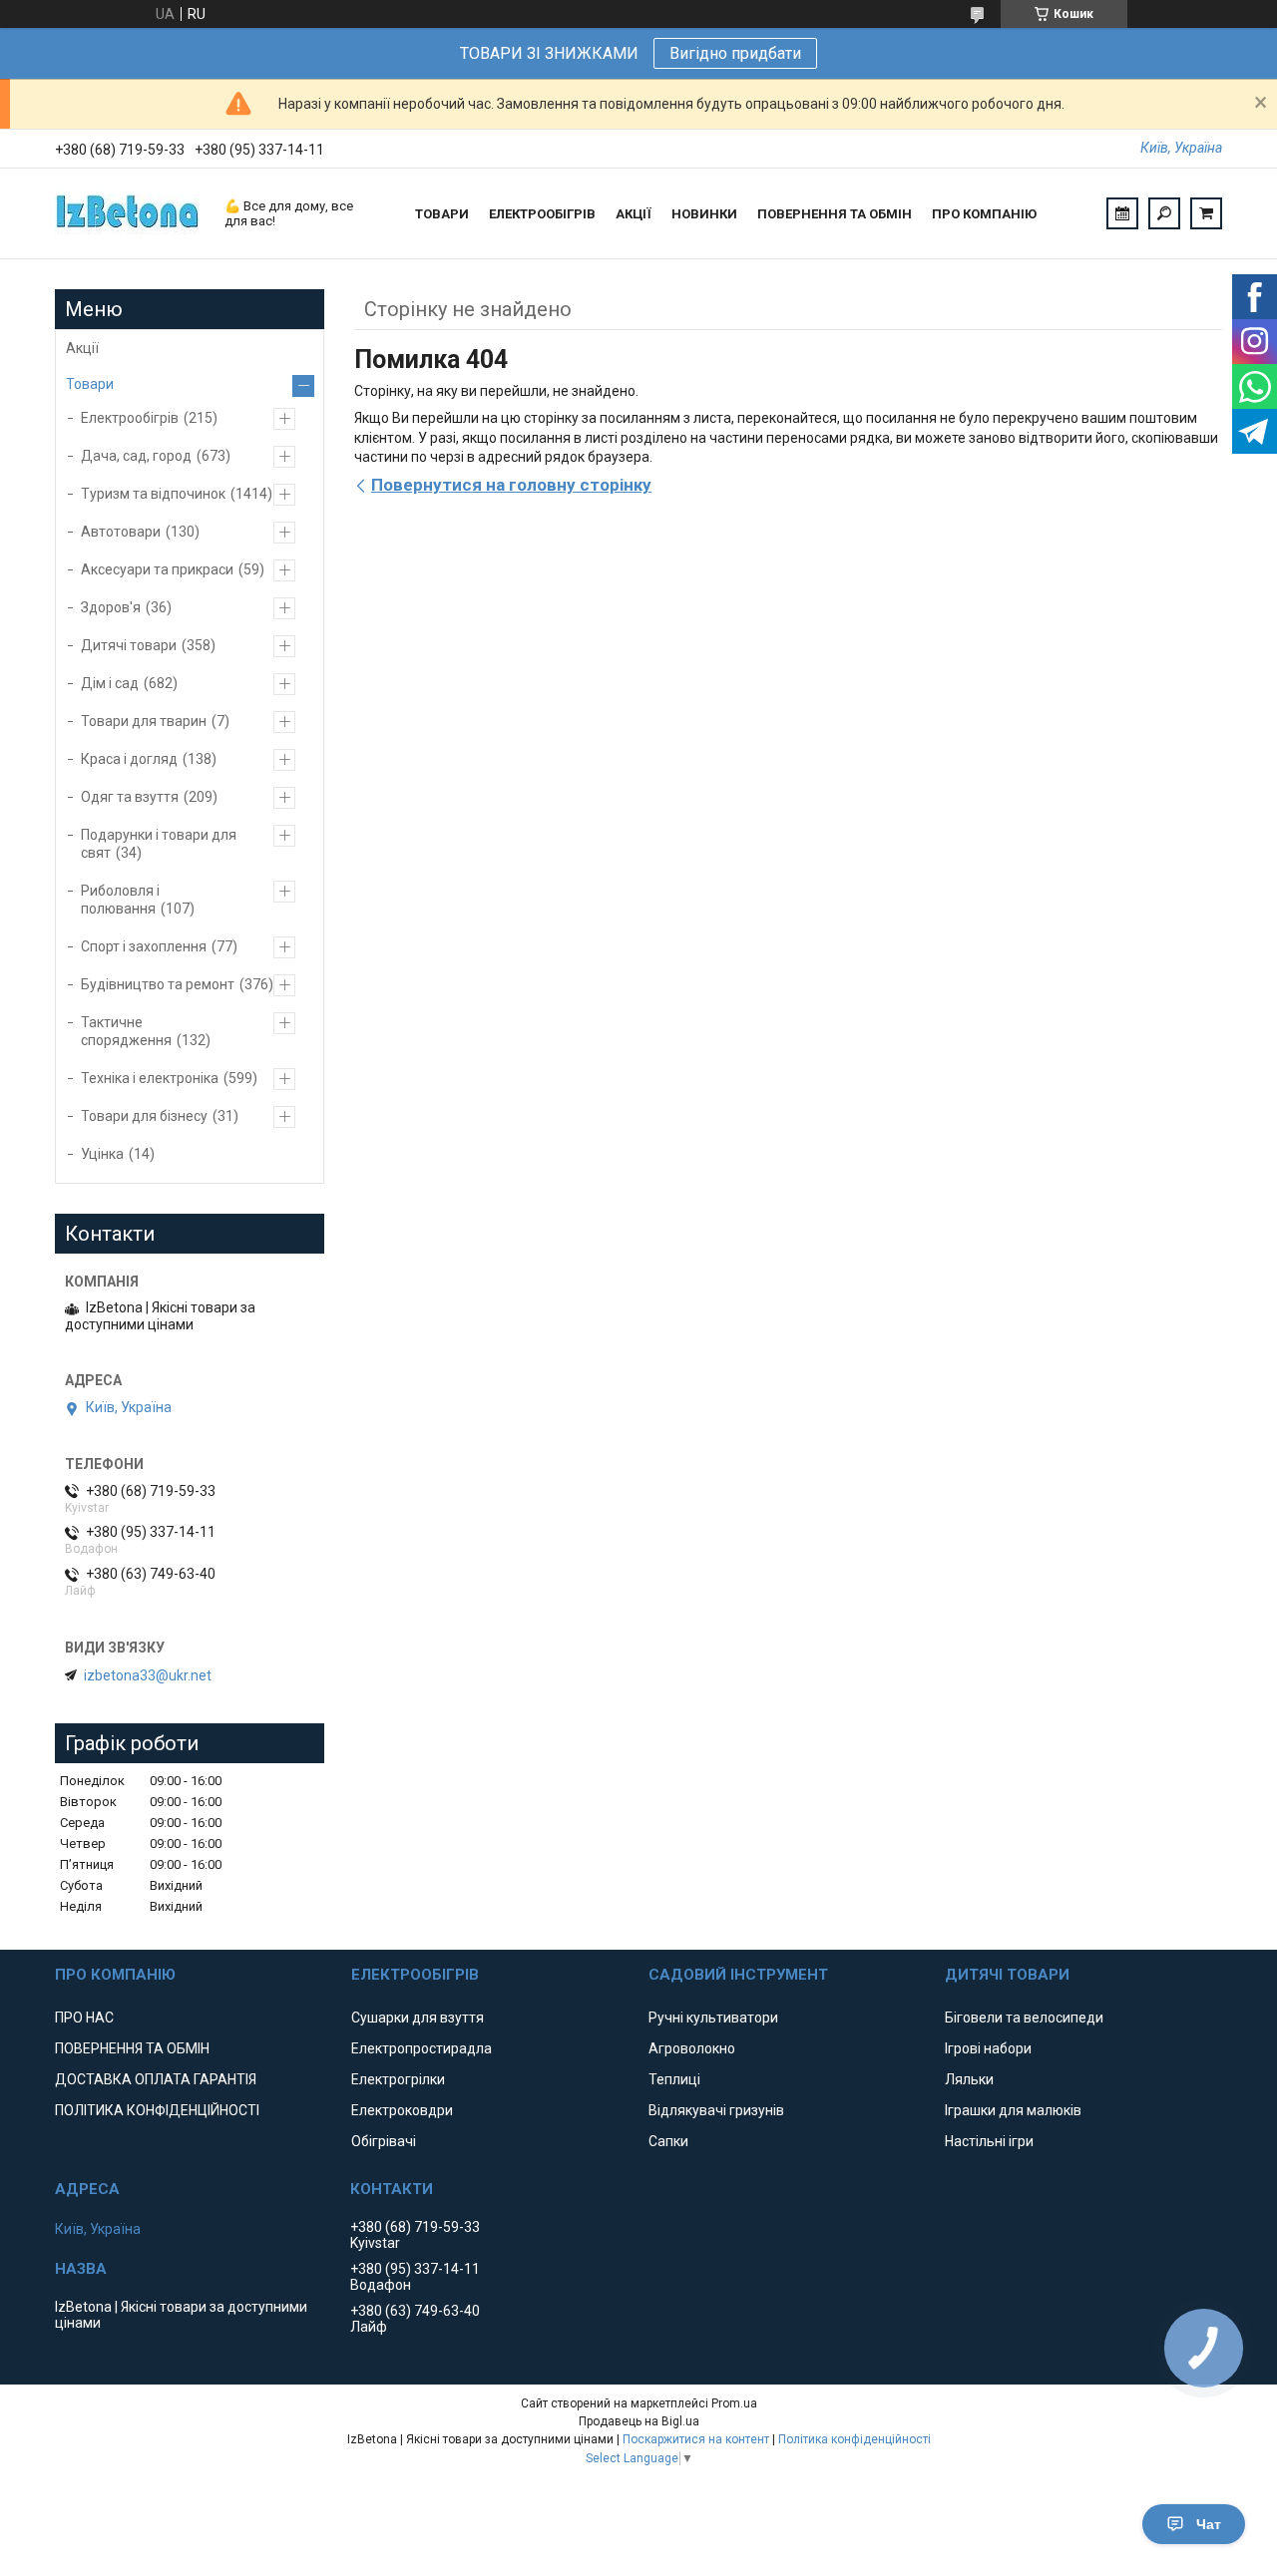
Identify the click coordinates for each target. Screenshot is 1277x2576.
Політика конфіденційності (854, 2439)
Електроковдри (402, 2110)
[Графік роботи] (1122, 213)
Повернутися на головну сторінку (511, 485)
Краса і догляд (129, 759)
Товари (90, 384)
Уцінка (102, 1154)
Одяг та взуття (130, 797)
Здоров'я (111, 607)
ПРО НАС (84, 2018)
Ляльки (969, 2079)
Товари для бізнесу (144, 1116)
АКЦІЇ (634, 214)
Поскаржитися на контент (696, 2439)
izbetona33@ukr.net (148, 1675)
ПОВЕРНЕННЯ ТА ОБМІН (835, 214)
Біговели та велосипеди (1024, 2018)
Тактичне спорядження (126, 1031)
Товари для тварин (144, 721)
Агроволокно (692, 2048)
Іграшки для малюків (1013, 2110)
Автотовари (121, 532)
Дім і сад (110, 683)
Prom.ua (734, 2403)
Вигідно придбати (735, 53)
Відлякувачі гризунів (716, 2110)
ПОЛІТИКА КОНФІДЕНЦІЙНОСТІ (157, 2110)
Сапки (668, 2141)
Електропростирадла (422, 2048)
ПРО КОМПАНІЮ (984, 214)
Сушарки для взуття (418, 2018)
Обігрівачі (384, 2141)
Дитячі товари (129, 645)
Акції (82, 348)
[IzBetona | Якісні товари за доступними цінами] (130, 213)
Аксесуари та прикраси (157, 569)
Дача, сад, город (136, 456)
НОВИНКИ (704, 214)
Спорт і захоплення (144, 946)
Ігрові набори (988, 2048)
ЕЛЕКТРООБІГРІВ (542, 214)
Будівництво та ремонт (158, 984)
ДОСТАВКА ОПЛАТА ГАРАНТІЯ (156, 2079)
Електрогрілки (398, 2079)
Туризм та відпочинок (153, 494)
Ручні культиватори (713, 2018)
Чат (1209, 2524)
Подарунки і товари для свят (159, 844)
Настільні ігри (989, 2141)
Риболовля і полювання (120, 900)
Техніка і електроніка (150, 1078)
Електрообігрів (130, 418)
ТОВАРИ (442, 214)
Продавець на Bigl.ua (639, 2421)
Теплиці (674, 2079)
